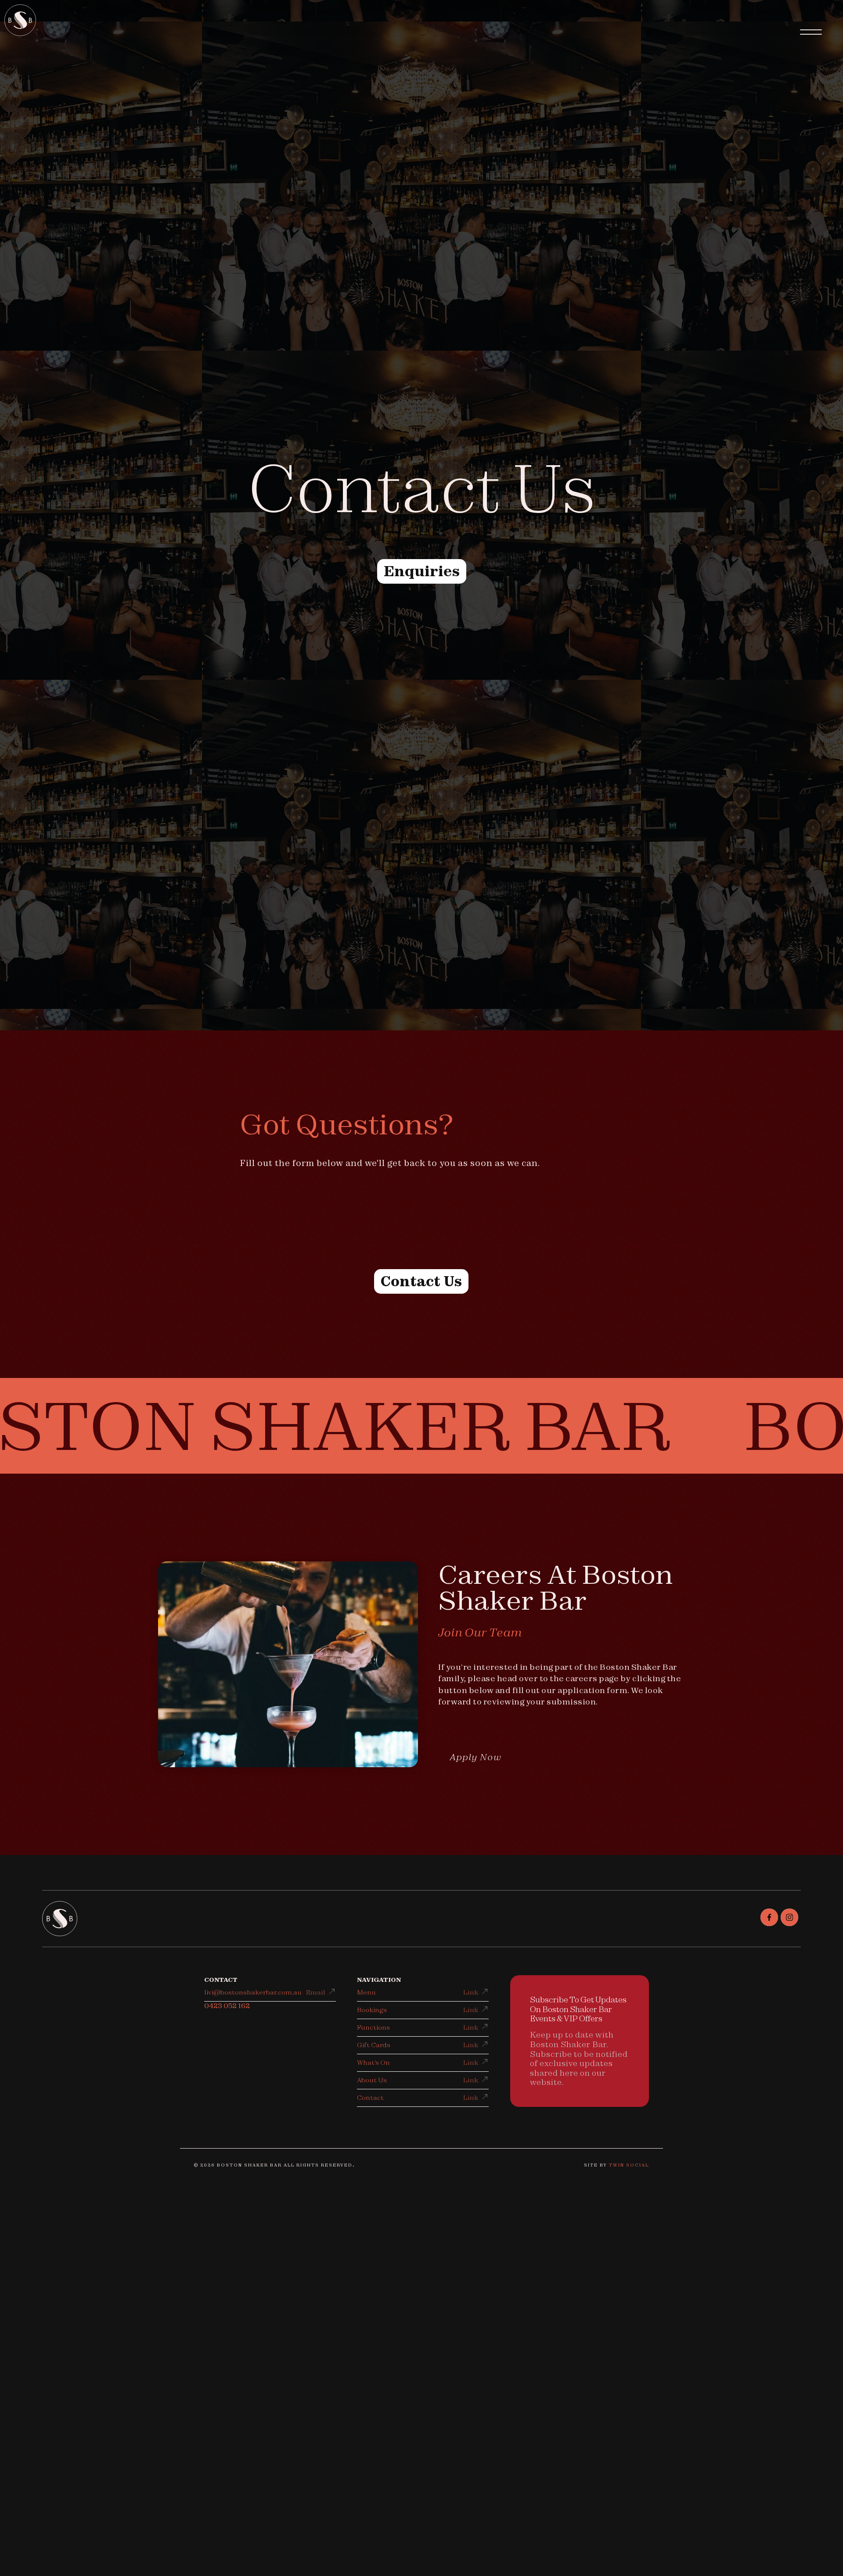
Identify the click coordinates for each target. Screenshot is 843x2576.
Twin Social (629, 2165)
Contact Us (421, 1281)
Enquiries (422, 571)
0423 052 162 (227, 2006)
